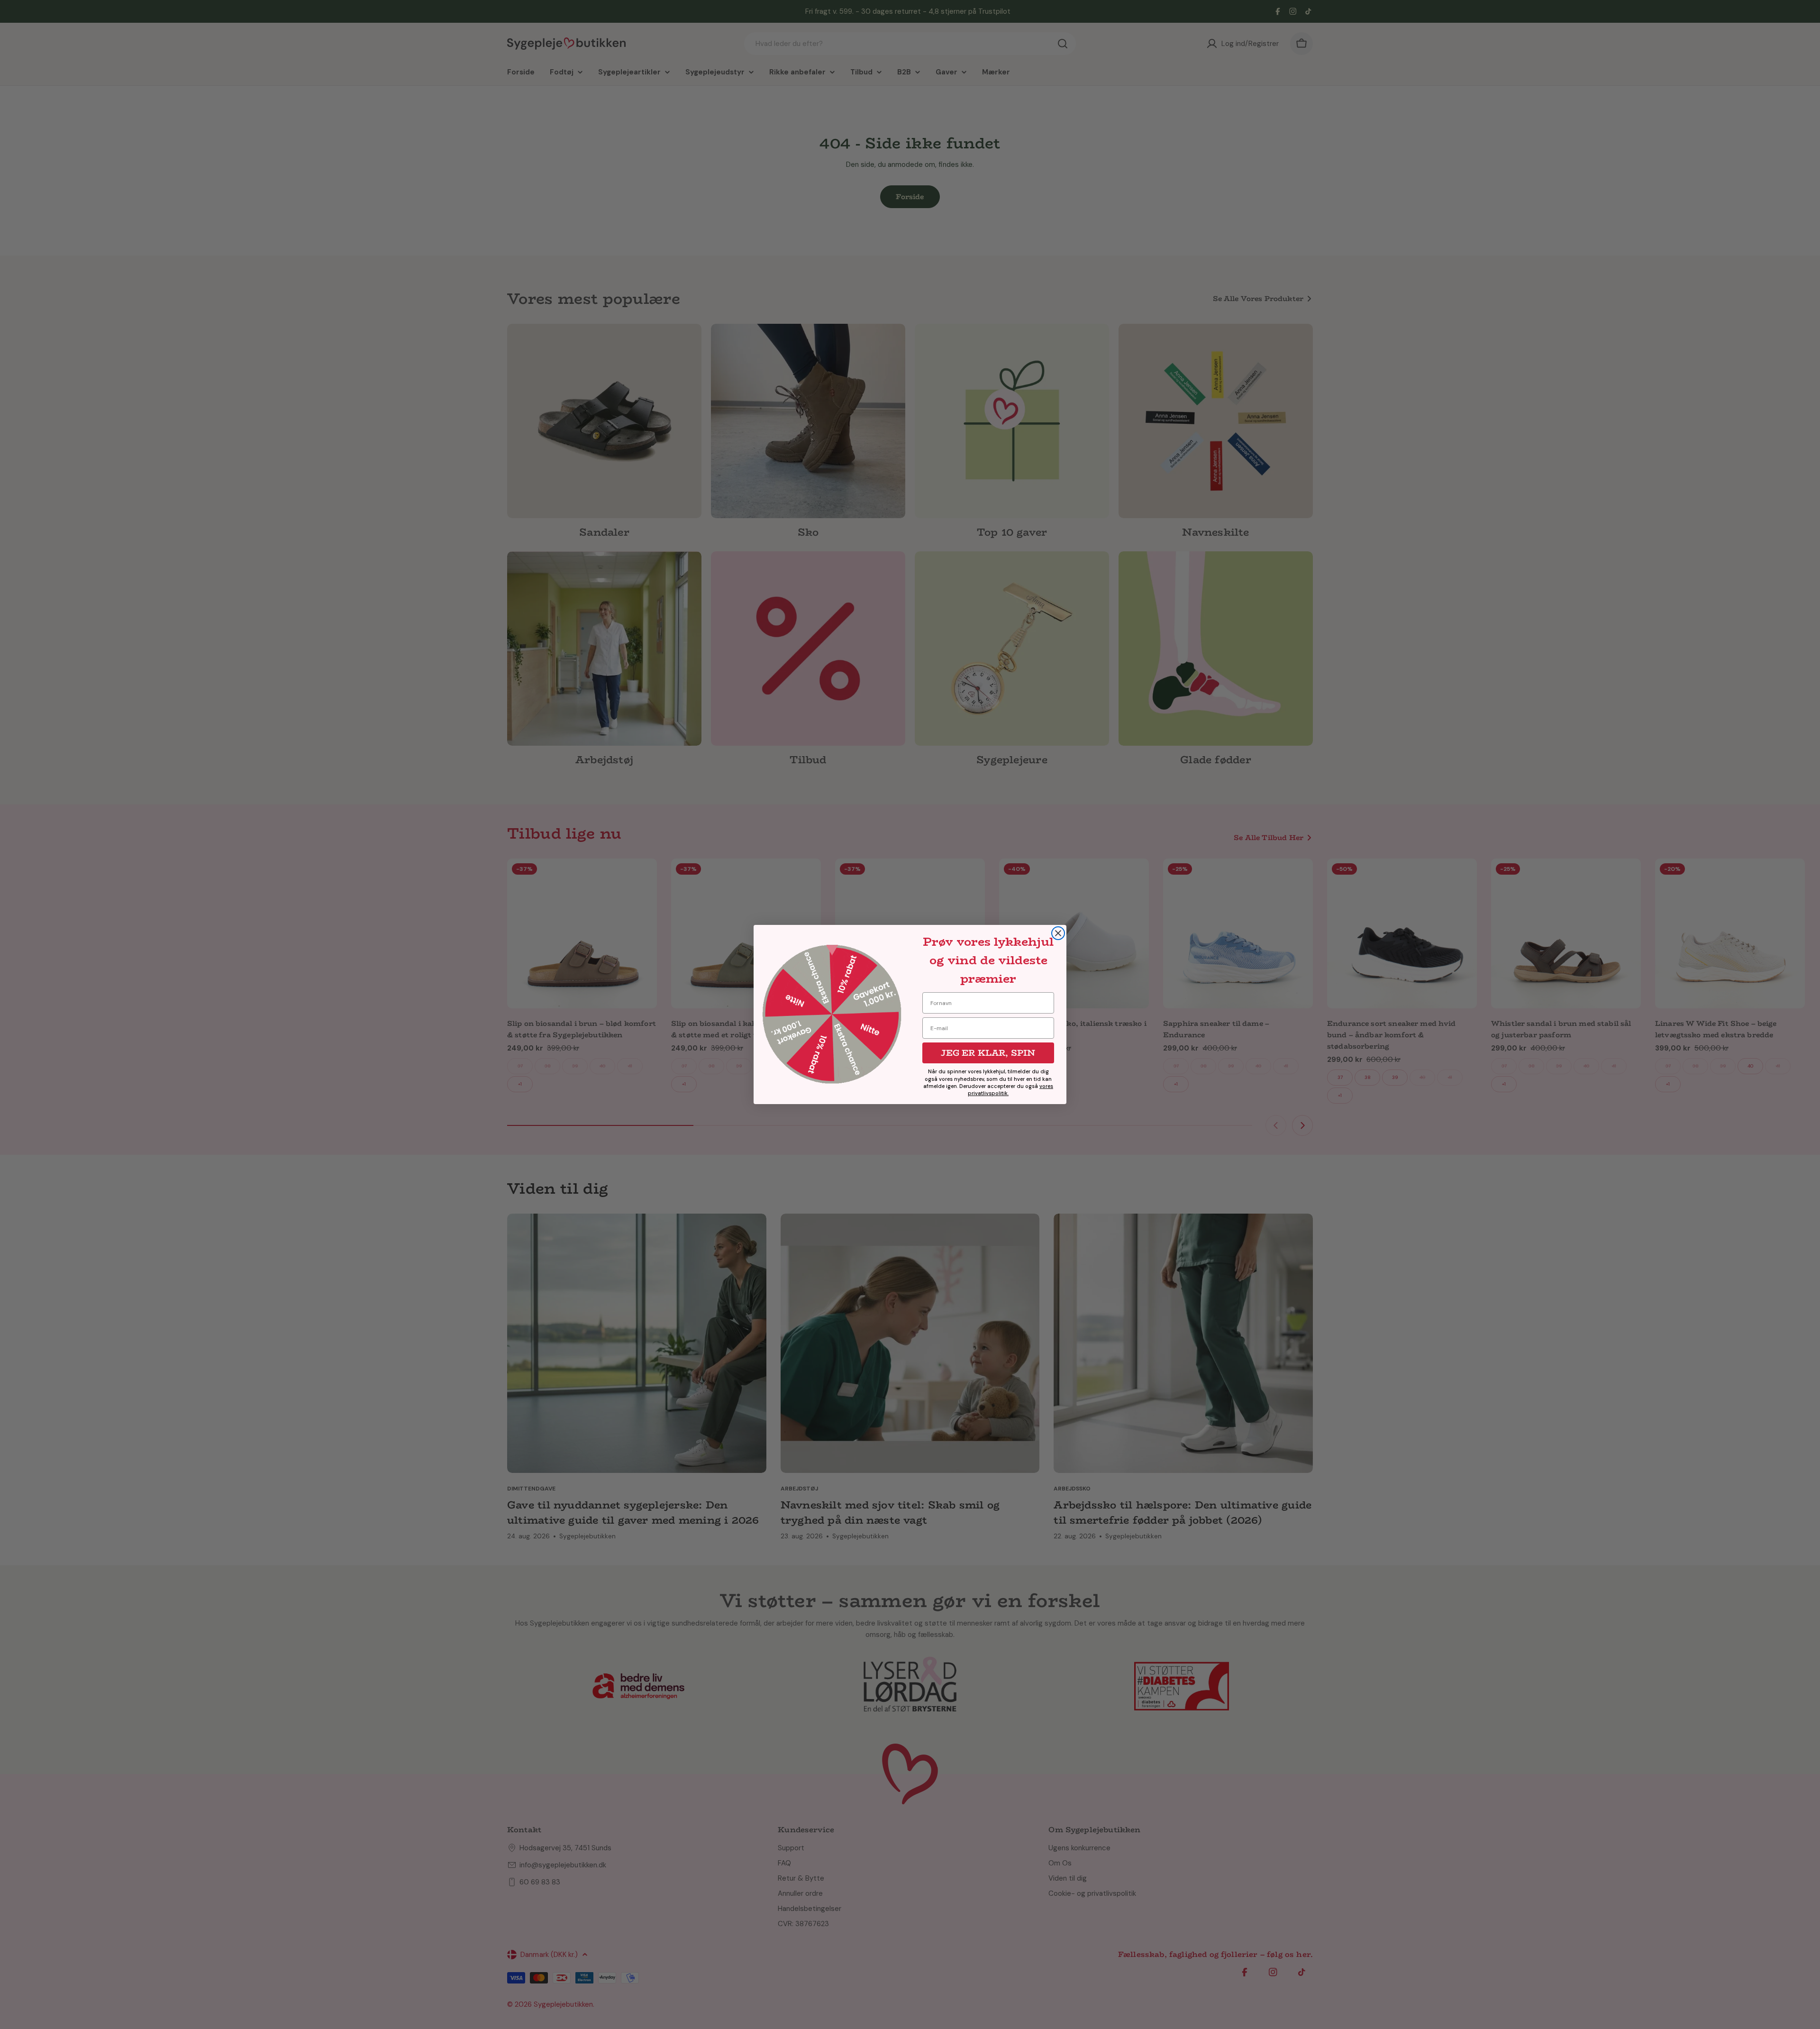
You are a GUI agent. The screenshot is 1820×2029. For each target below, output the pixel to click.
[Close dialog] (1058, 933)
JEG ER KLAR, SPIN (988, 1053)
